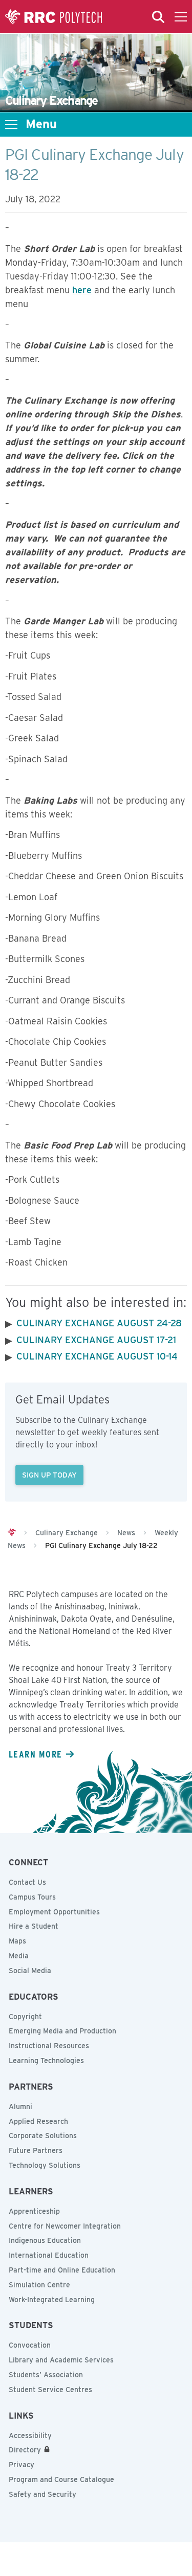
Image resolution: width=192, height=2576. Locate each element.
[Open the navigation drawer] (181, 17)
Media (19, 1956)
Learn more (35, 1754)
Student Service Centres (50, 2390)
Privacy (22, 2465)
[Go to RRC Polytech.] (12, 1533)
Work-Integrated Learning (52, 2300)
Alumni (20, 2106)
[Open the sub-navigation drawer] (11, 125)
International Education (49, 2255)
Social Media (30, 1971)
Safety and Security (42, 2494)
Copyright (25, 2017)
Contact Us (27, 1882)
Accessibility (30, 2436)
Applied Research (38, 2121)
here (82, 290)
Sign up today (49, 1475)
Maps (17, 1941)
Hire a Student (34, 1926)
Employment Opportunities (54, 1912)
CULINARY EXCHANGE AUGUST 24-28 (99, 1323)
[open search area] (158, 17)
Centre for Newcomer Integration (65, 2226)
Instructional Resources (49, 2046)
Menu (41, 124)
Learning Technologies (46, 2060)
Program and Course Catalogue (61, 2479)
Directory (25, 2450)
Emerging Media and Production (62, 2031)
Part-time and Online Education (62, 2270)
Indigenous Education (45, 2240)
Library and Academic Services (61, 2360)
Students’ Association (46, 2375)
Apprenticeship (34, 2211)
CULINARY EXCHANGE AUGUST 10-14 (97, 1356)
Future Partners (36, 2150)
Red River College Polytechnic (54, 17)
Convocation (30, 2345)
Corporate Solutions (43, 2136)
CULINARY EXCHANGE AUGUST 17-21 (96, 1340)
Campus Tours (32, 1897)
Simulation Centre (39, 2285)
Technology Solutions (45, 2165)
